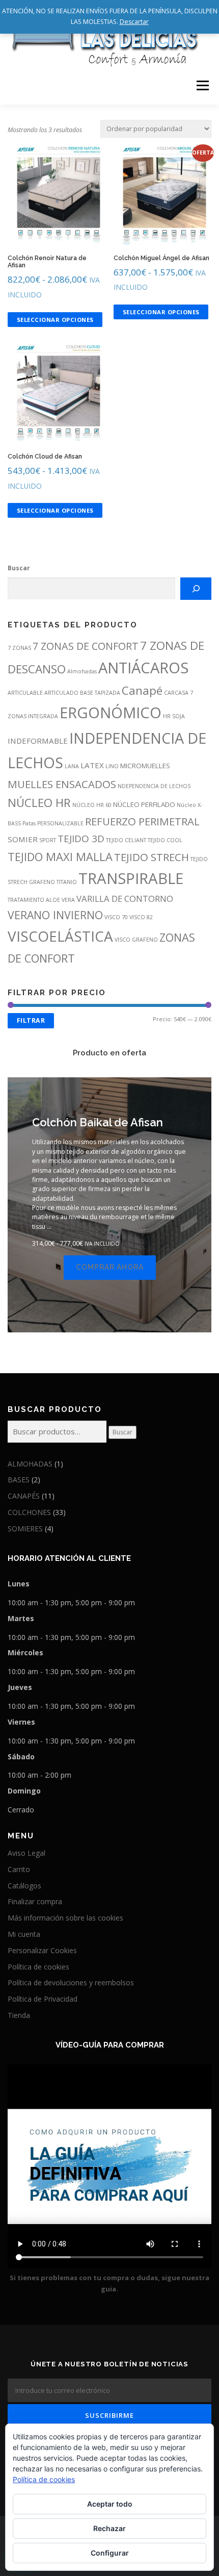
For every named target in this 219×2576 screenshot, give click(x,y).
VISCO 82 (141, 917)
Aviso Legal (26, 1853)
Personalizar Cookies (42, 1950)
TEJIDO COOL (165, 840)
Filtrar (31, 1020)
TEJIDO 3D (81, 839)
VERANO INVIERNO (55, 915)
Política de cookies (38, 1967)
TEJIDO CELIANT (126, 840)
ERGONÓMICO (111, 713)
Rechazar (109, 2528)
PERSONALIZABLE (60, 823)
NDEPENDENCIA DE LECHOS (154, 786)
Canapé (142, 690)
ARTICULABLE (25, 693)
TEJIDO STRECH (152, 857)
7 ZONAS (19, 648)
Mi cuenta (24, 1934)
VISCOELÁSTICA (60, 936)
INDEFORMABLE (38, 741)
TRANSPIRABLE (131, 878)
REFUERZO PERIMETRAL (142, 821)
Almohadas (82, 671)
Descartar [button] (134, 22)
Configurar (110, 2553)
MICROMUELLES (145, 766)
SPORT (48, 840)
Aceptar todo (110, 2504)
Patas (29, 823)
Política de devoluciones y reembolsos (71, 1982)
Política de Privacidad (43, 1999)
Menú (202, 85)
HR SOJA (174, 716)
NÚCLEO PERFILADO (144, 804)
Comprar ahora (110, 1267)
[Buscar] (196, 589)
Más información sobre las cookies (65, 1918)
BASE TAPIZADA (100, 693)
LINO (112, 766)
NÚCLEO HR (39, 803)
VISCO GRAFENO (136, 940)
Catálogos (24, 1886)
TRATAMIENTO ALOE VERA (41, 900)
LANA (72, 766)
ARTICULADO (61, 693)
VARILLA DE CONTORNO (125, 899)
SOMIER (23, 839)
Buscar (19, 568)
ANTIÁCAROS (143, 668)
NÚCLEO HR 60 (92, 805)
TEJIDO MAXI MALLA (60, 857)
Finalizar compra (35, 1901)
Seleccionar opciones (55, 320)
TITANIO (67, 882)
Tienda (19, 2015)
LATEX (92, 765)
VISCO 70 (116, 917)
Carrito (19, 1869)
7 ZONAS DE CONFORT (86, 646)
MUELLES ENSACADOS (62, 784)
